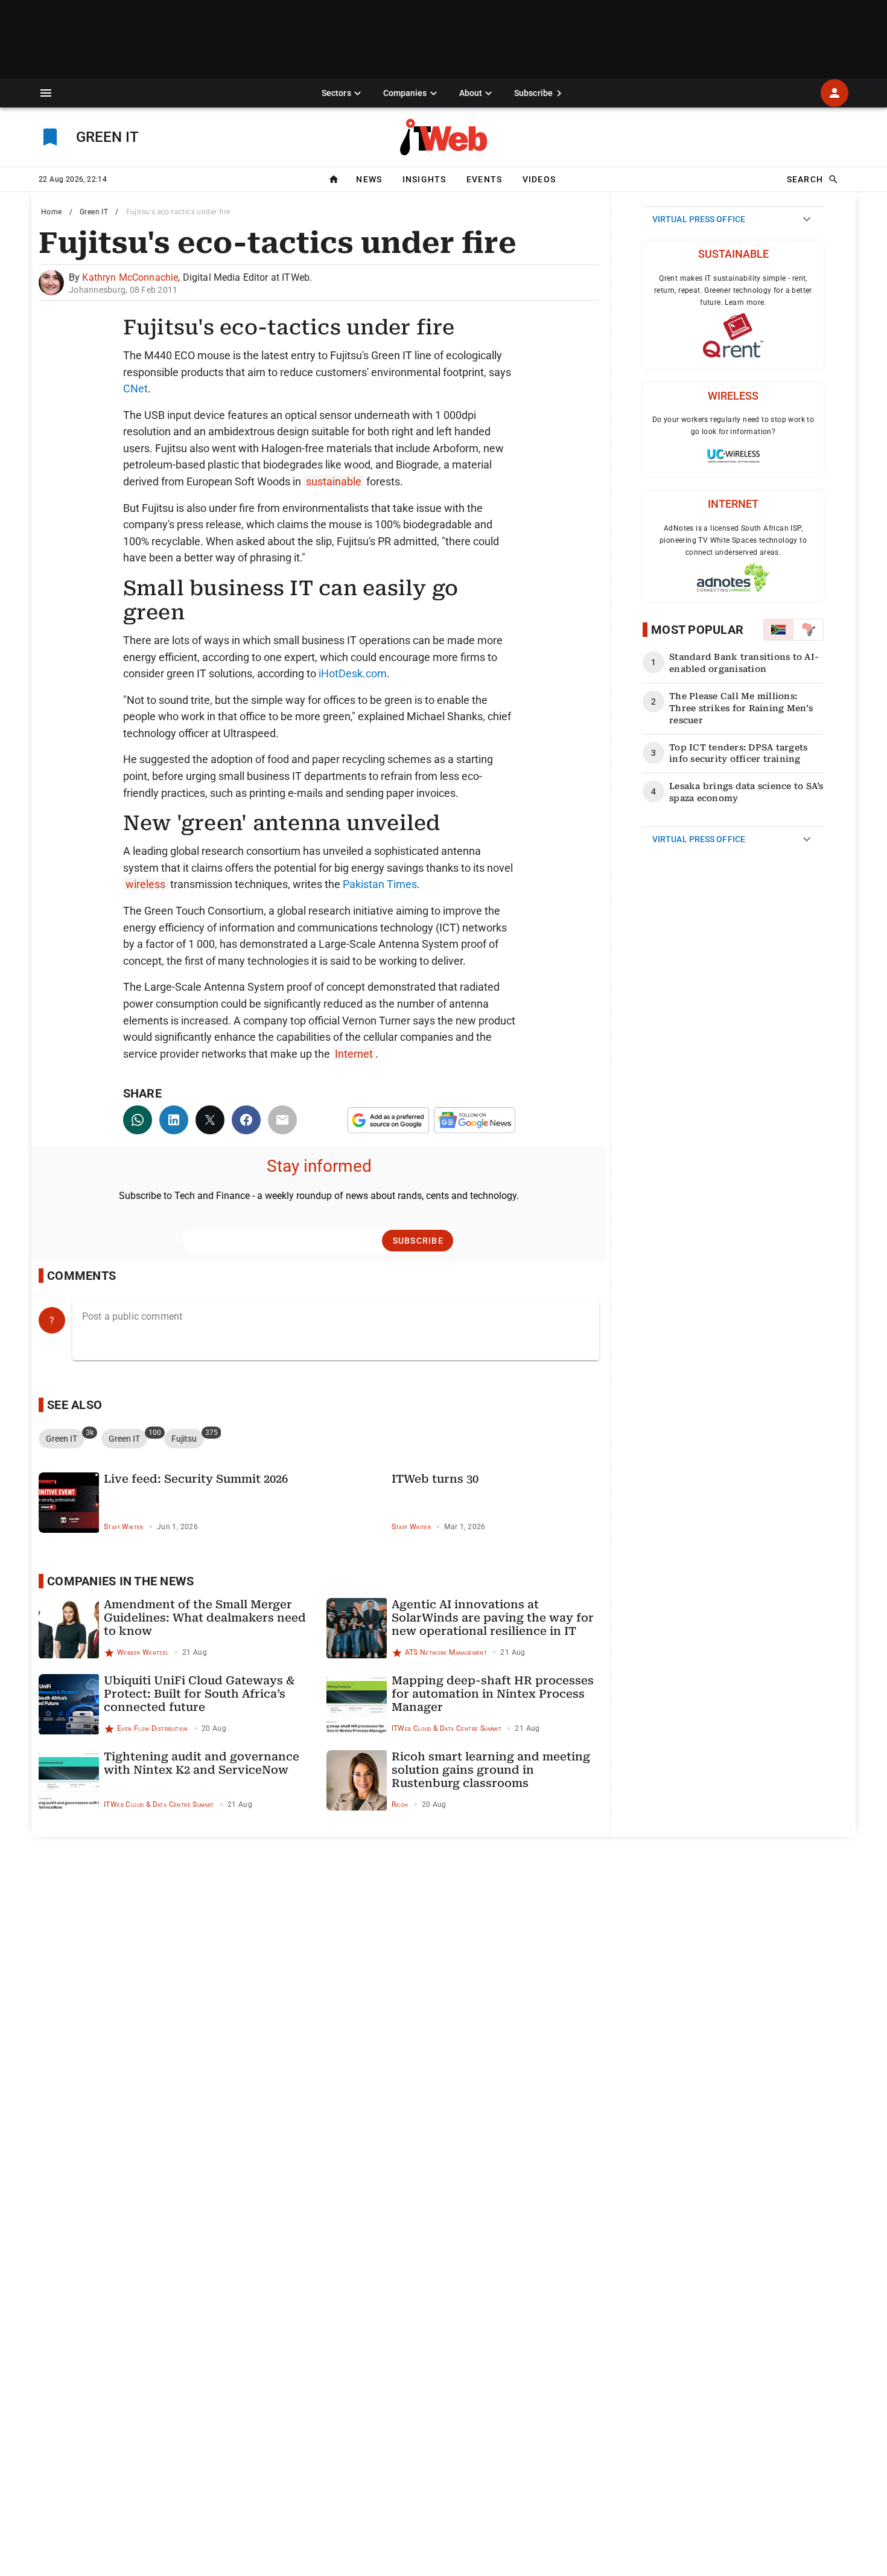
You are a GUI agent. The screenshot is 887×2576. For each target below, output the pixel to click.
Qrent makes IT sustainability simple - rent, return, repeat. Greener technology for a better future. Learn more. (733, 290)
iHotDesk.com (353, 673)
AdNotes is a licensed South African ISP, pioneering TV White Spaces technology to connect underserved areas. (733, 540)
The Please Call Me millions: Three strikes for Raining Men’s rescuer (741, 708)
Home (52, 212)
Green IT (94, 212)
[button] (46, 93)
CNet (135, 388)
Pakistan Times (380, 884)
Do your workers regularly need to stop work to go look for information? (733, 426)
